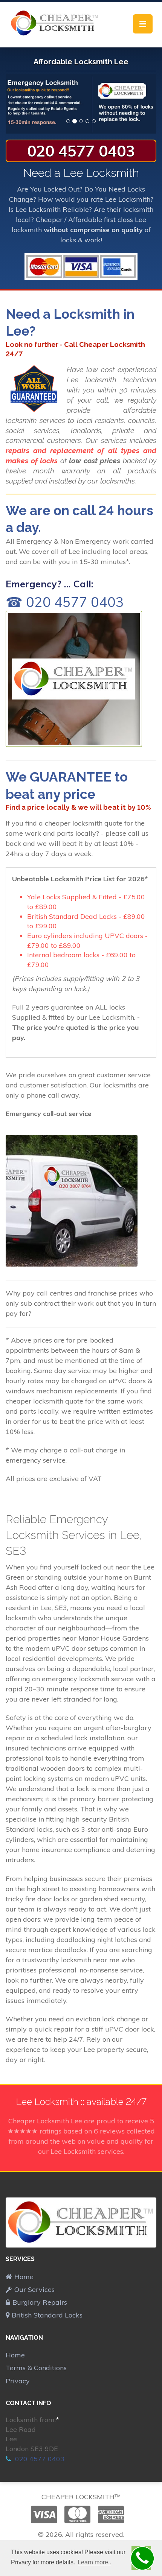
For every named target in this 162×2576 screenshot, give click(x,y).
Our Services (34, 2289)
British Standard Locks (47, 2315)
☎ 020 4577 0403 (65, 602)
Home (24, 2277)
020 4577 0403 (81, 151)
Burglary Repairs (40, 2302)
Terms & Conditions (36, 2368)
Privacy (18, 2381)
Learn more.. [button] (94, 2562)
